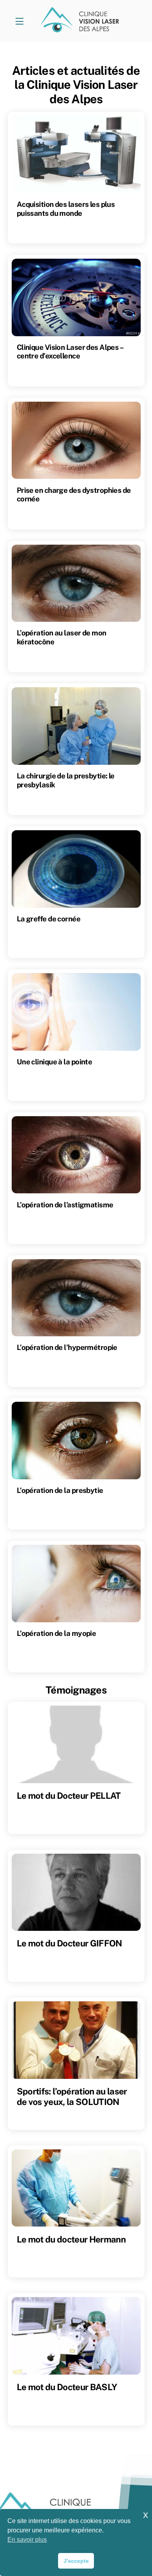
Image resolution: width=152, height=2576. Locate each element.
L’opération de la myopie (57, 1633)
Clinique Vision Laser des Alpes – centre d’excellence (70, 351)
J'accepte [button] (76, 2561)
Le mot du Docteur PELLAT (69, 1796)
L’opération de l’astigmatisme (65, 1205)
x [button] (146, 2515)
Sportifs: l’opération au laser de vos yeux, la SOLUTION (72, 2097)
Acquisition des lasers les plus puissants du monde (66, 208)
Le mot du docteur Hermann (71, 2239)
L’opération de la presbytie (60, 1490)
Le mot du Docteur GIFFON (70, 1943)
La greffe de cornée (49, 919)
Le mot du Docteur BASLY (67, 2387)
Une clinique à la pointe (55, 1062)
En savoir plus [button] (27, 2540)
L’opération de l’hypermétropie (67, 1347)
